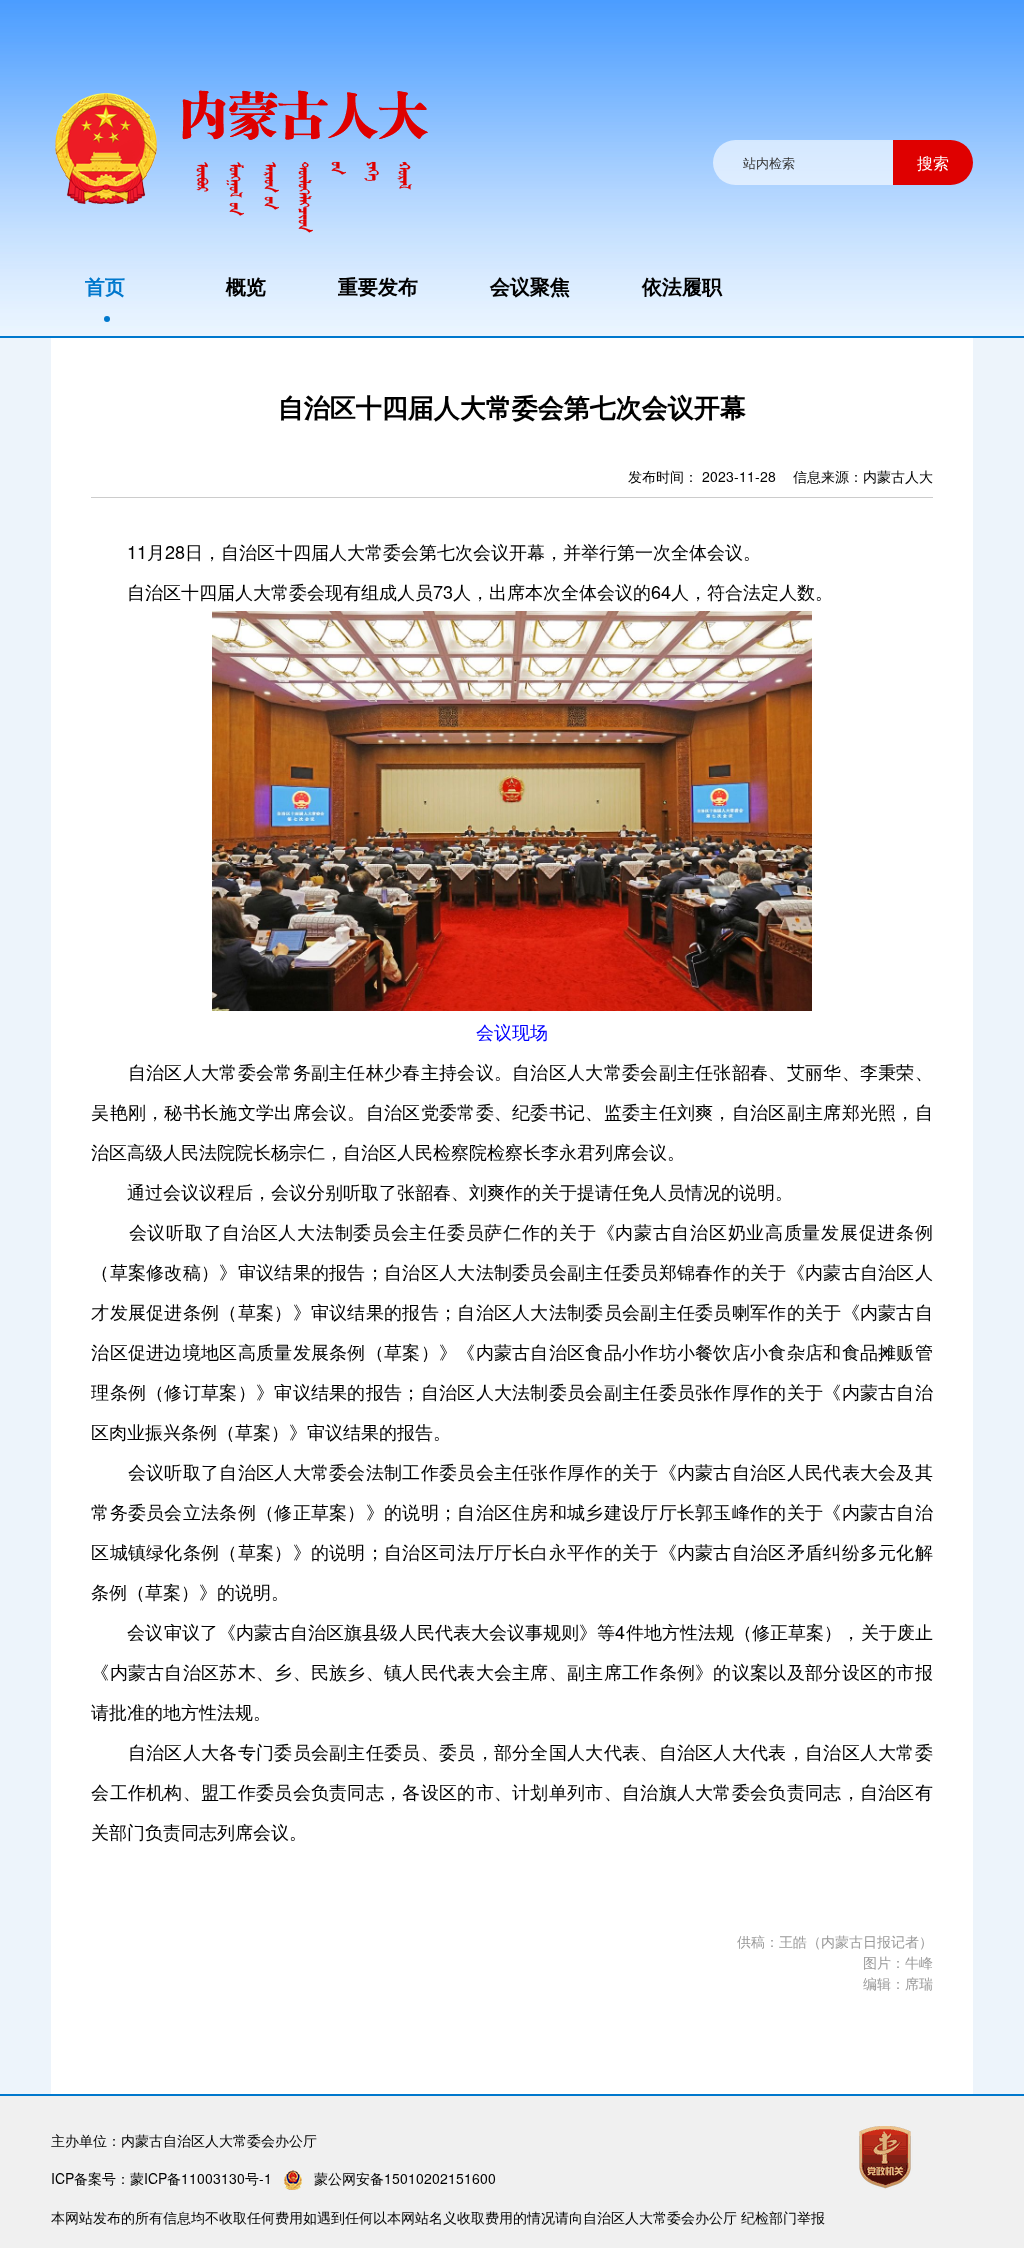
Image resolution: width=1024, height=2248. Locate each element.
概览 (246, 285)
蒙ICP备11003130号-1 (201, 2178)
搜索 (933, 162)
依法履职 (682, 285)
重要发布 (378, 285)
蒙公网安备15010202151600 (405, 2178)
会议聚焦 (530, 285)
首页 (105, 285)
